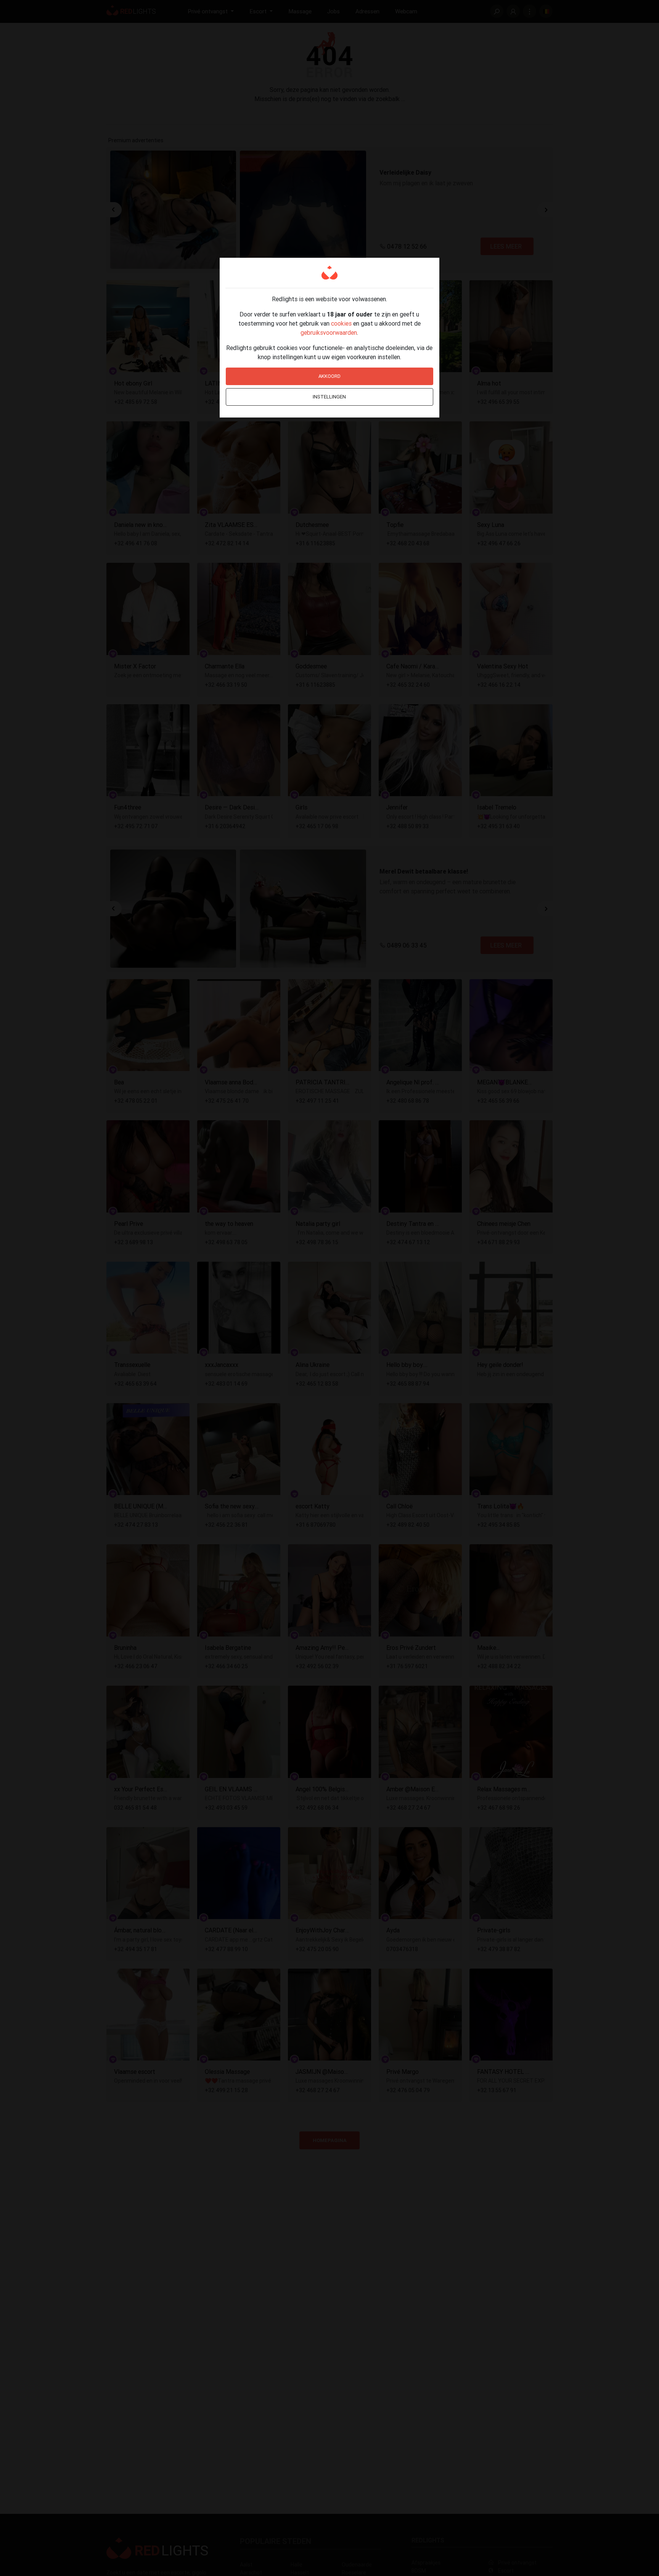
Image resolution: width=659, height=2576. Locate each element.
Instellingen (329, 397)
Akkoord (329, 376)
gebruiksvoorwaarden (329, 332)
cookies (341, 323)
